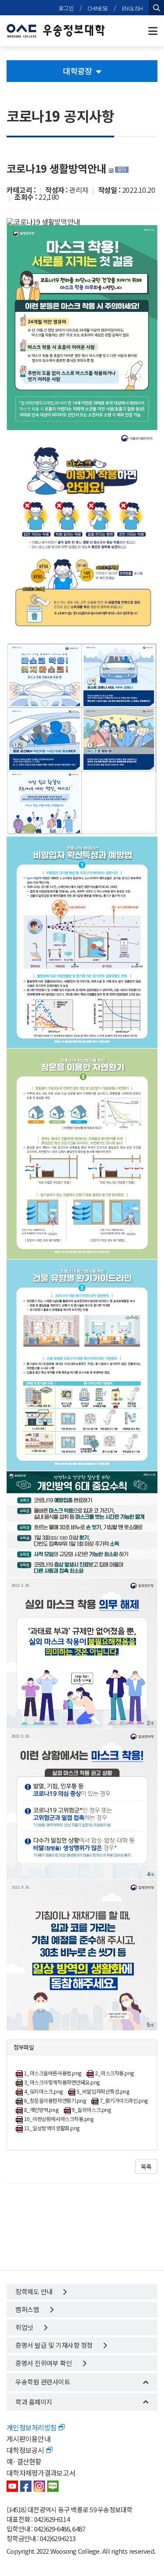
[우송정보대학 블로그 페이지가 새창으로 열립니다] (53, 2486)
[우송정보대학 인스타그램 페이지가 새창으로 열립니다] (39, 2486)
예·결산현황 (24, 2461)
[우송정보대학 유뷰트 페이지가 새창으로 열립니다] (12, 2486)
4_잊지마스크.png (44, 2092)
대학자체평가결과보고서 (41, 2473)
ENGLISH (133, 8)
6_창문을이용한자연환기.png (55, 2101)
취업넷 (25, 2327)
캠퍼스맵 (28, 2309)
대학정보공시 (25, 2450)
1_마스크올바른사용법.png (53, 2073)
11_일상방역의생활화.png (52, 2128)
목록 (146, 2166)
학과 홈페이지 (34, 2402)
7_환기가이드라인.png (124, 2101)
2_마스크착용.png (114, 2073)
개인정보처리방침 (31, 2427)
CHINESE (98, 8)
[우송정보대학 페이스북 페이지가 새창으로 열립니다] (26, 2486)
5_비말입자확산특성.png (103, 2092)
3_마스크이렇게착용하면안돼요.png (62, 2082)
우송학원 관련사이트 (43, 2382)
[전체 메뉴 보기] (153, 31)
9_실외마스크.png (91, 2110)
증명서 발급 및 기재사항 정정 (55, 2345)
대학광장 (77, 71)
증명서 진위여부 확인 (44, 2363)
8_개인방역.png (41, 2110)
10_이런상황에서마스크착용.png (59, 2119)
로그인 (66, 8)
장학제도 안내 (35, 2291)
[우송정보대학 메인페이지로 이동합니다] (56, 31)
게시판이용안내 (28, 2439)
